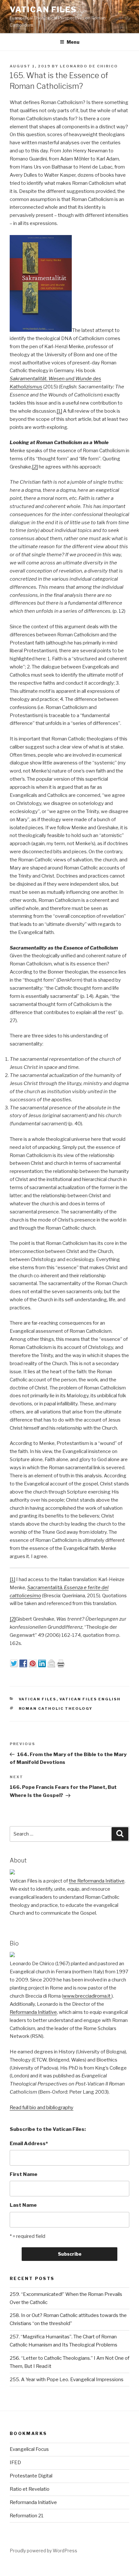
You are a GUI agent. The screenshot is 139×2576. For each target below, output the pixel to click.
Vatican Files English (90, 1699)
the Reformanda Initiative (97, 1881)
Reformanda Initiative (33, 2012)
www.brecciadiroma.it (87, 1996)
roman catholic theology (56, 1708)
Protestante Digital (31, 2476)
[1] (59, 411)
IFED (15, 2463)
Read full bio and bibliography (42, 2108)
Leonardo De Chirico (89, 66)
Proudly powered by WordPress (43, 2551)
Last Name (23, 2205)
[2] (35, 467)
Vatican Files (43, 10)
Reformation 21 (27, 2516)
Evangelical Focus (29, 2449)
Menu (73, 42)
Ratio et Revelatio (30, 2489)
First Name (24, 2174)
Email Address (29, 2144)
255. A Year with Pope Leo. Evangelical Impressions (67, 2380)
